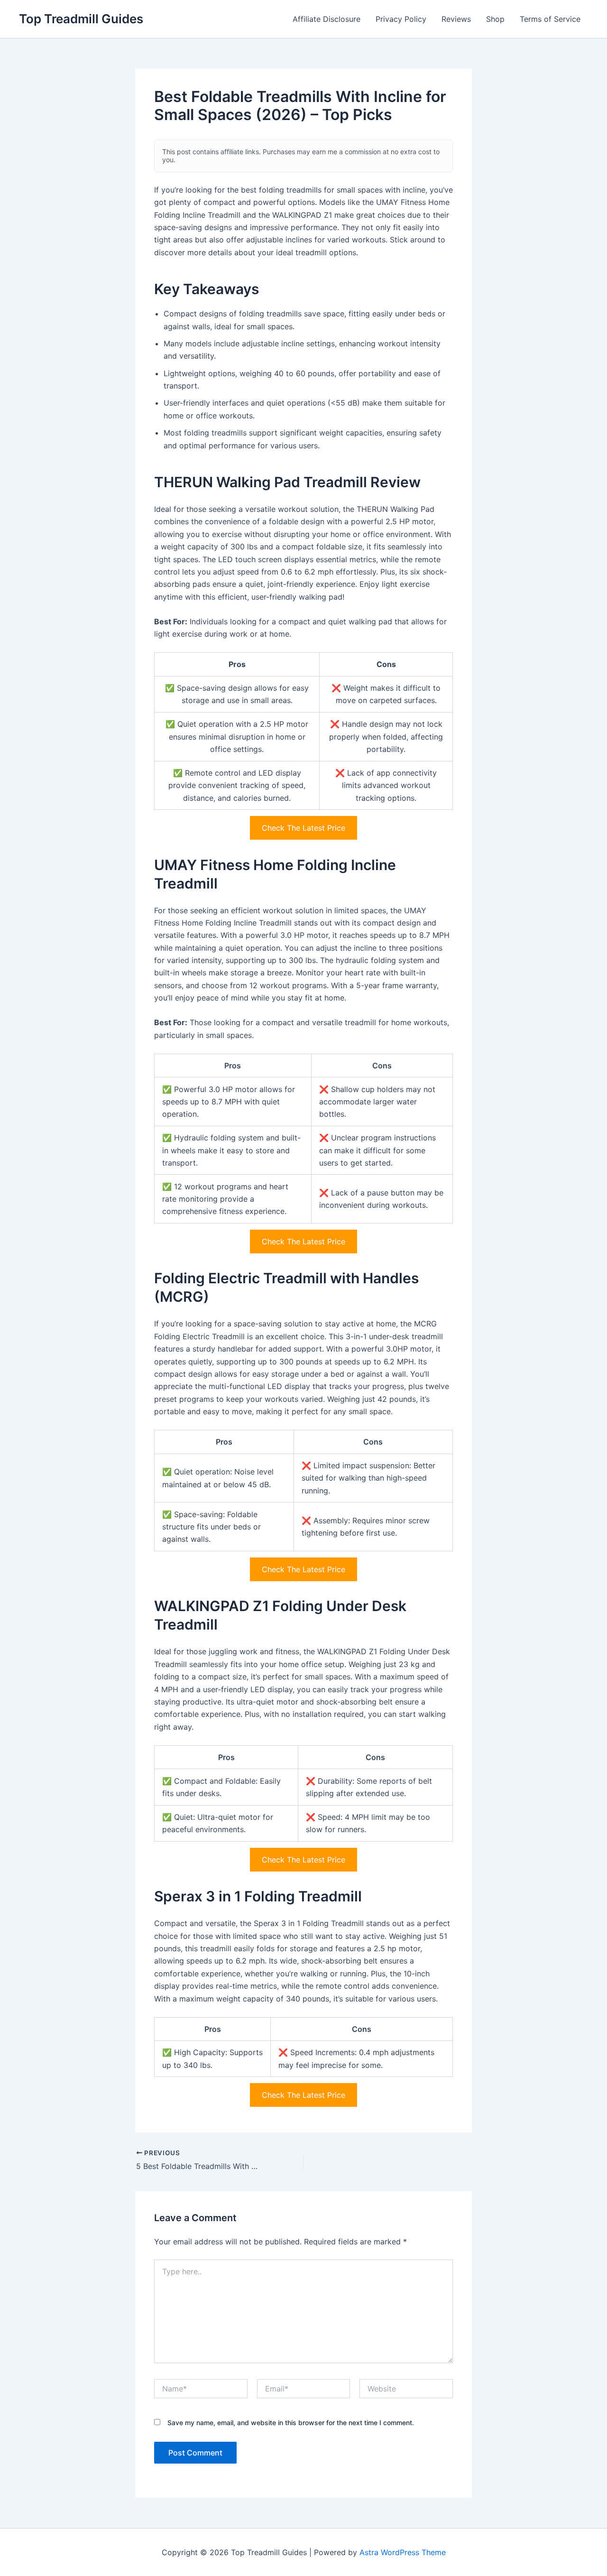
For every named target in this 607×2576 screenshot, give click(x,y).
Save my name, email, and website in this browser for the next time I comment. (291, 2423)
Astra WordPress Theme (403, 2552)
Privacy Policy (401, 19)
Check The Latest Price (303, 828)
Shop (495, 19)
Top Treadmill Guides (81, 19)
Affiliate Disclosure (326, 19)
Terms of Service (550, 19)
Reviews (456, 19)
